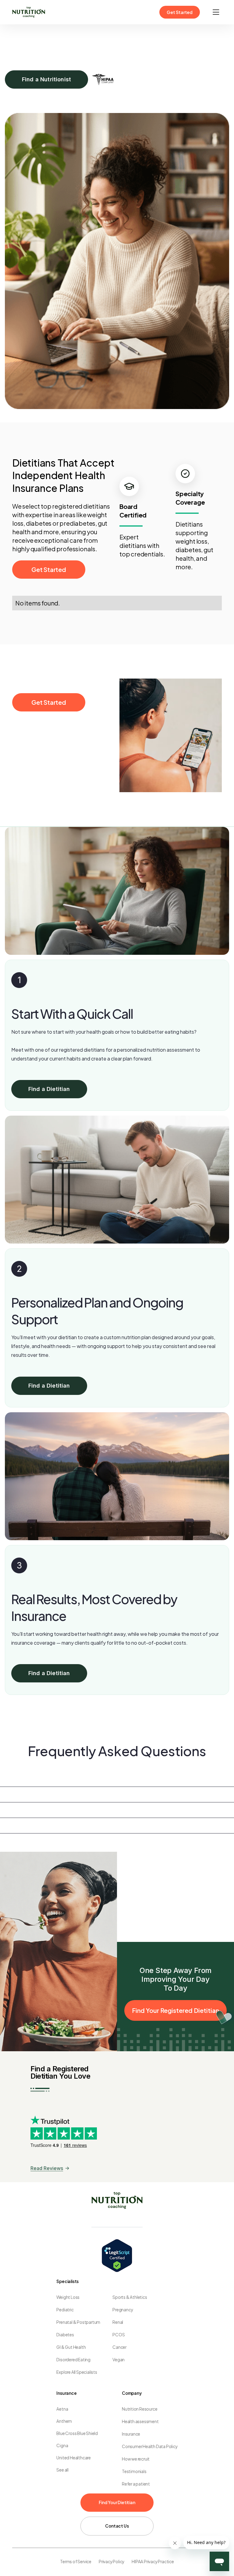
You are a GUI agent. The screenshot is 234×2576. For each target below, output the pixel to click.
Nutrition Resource (140, 2409)
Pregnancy (123, 2310)
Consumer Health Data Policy (150, 2446)
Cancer (119, 2347)
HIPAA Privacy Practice (153, 2562)
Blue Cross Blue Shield (77, 2433)
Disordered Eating (73, 2360)
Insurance (131, 2434)
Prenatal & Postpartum (78, 2322)
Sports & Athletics (130, 2297)
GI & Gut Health (71, 2347)
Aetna (62, 2409)
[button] (216, 12)
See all (62, 2470)
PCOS (119, 2335)
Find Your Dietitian (117, 2502)
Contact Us (117, 2526)
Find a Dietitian (49, 1089)
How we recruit (136, 2459)
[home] (29, 12)
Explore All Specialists (77, 2372)
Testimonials (134, 2471)
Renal (118, 2322)
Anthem (64, 2421)
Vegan (119, 2360)
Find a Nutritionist (46, 79)
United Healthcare (74, 2458)
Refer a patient (136, 2484)
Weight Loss (68, 2297)
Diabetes (65, 2335)
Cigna (62, 2445)
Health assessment (140, 2421)
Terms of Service (76, 2562)
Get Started (180, 12)
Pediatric (65, 2310)
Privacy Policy (112, 2562)
